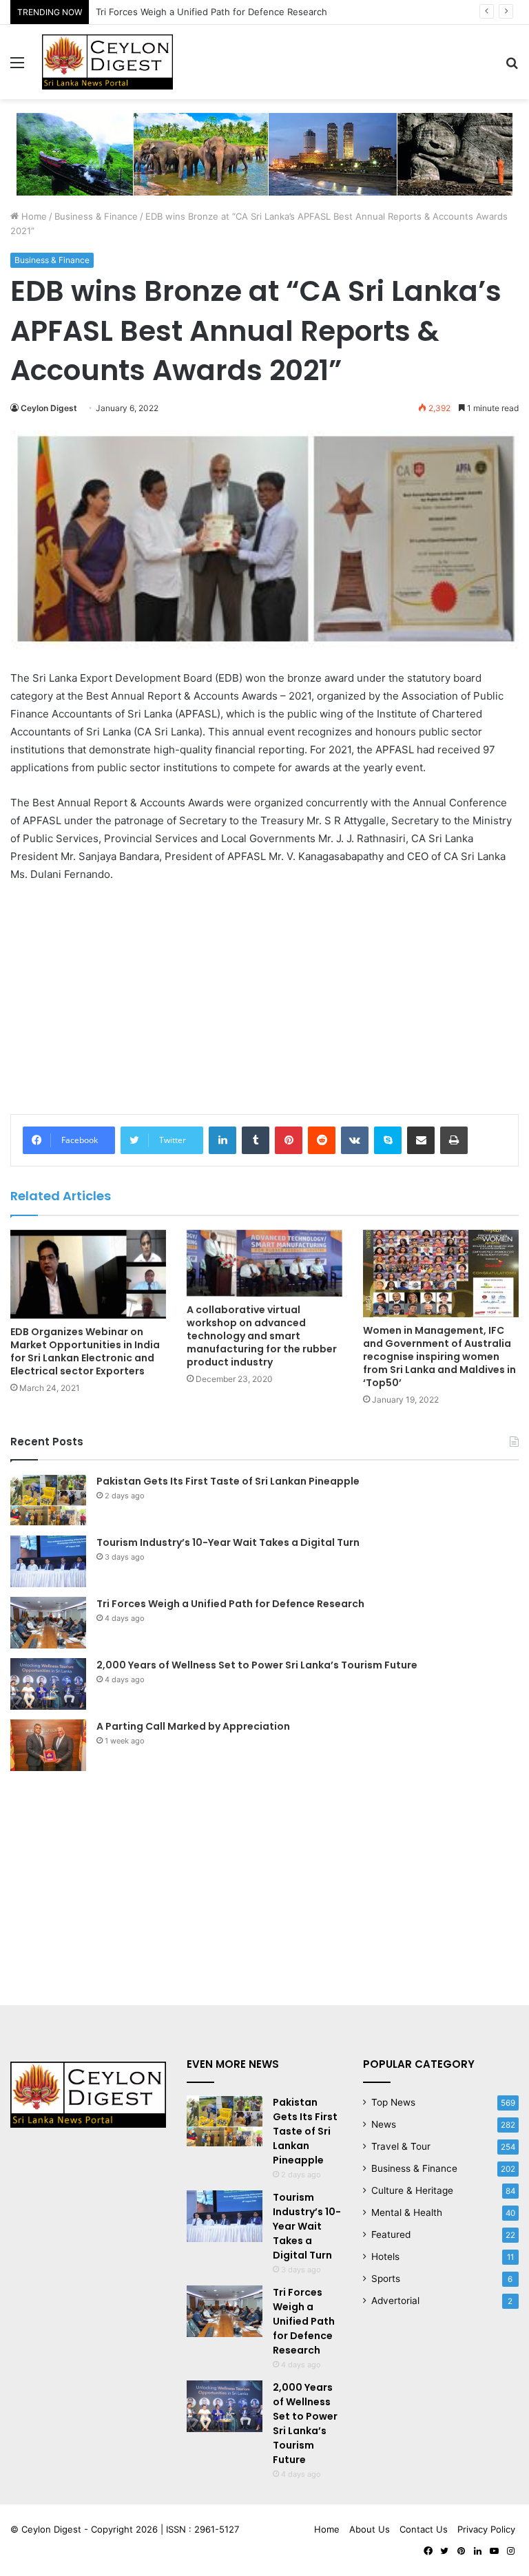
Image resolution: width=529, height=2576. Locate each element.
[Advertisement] (264, 997)
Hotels (385, 2256)
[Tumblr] (256, 1140)
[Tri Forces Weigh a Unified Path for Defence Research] (48, 1623)
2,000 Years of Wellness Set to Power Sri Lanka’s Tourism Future (257, 1665)
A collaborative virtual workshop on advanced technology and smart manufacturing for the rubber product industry (262, 1336)
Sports (386, 2279)
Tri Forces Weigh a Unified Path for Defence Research (211, 12)
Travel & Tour (401, 2146)
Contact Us (424, 2529)
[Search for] (512, 67)
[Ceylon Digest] (107, 62)
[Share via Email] (421, 1140)
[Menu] (17, 67)
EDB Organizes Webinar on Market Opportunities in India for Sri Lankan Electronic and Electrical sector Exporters (85, 1351)
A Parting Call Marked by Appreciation (193, 1726)
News (384, 2124)
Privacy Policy (486, 2529)
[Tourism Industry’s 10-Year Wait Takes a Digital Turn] (48, 1561)
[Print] (454, 1140)
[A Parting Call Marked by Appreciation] (48, 1745)
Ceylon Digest (49, 408)
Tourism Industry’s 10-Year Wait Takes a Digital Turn (228, 1542)
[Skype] (388, 1140)
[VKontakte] (355, 1140)
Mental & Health (407, 2212)
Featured (391, 2234)
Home (33, 216)
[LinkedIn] (222, 1140)
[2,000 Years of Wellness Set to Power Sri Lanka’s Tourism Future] (48, 1684)
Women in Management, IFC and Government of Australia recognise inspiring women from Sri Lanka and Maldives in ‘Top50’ (439, 1357)
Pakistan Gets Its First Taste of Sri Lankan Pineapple (228, 1481)
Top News (393, 2102)
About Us (370, 2529)
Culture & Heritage (412, 2190)
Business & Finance (96, 216)
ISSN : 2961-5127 (203, 2529)
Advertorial (395, 2301)
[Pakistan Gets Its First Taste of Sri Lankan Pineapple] (48, 1500)
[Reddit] (322, 1140)
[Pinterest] (289, 1140)
